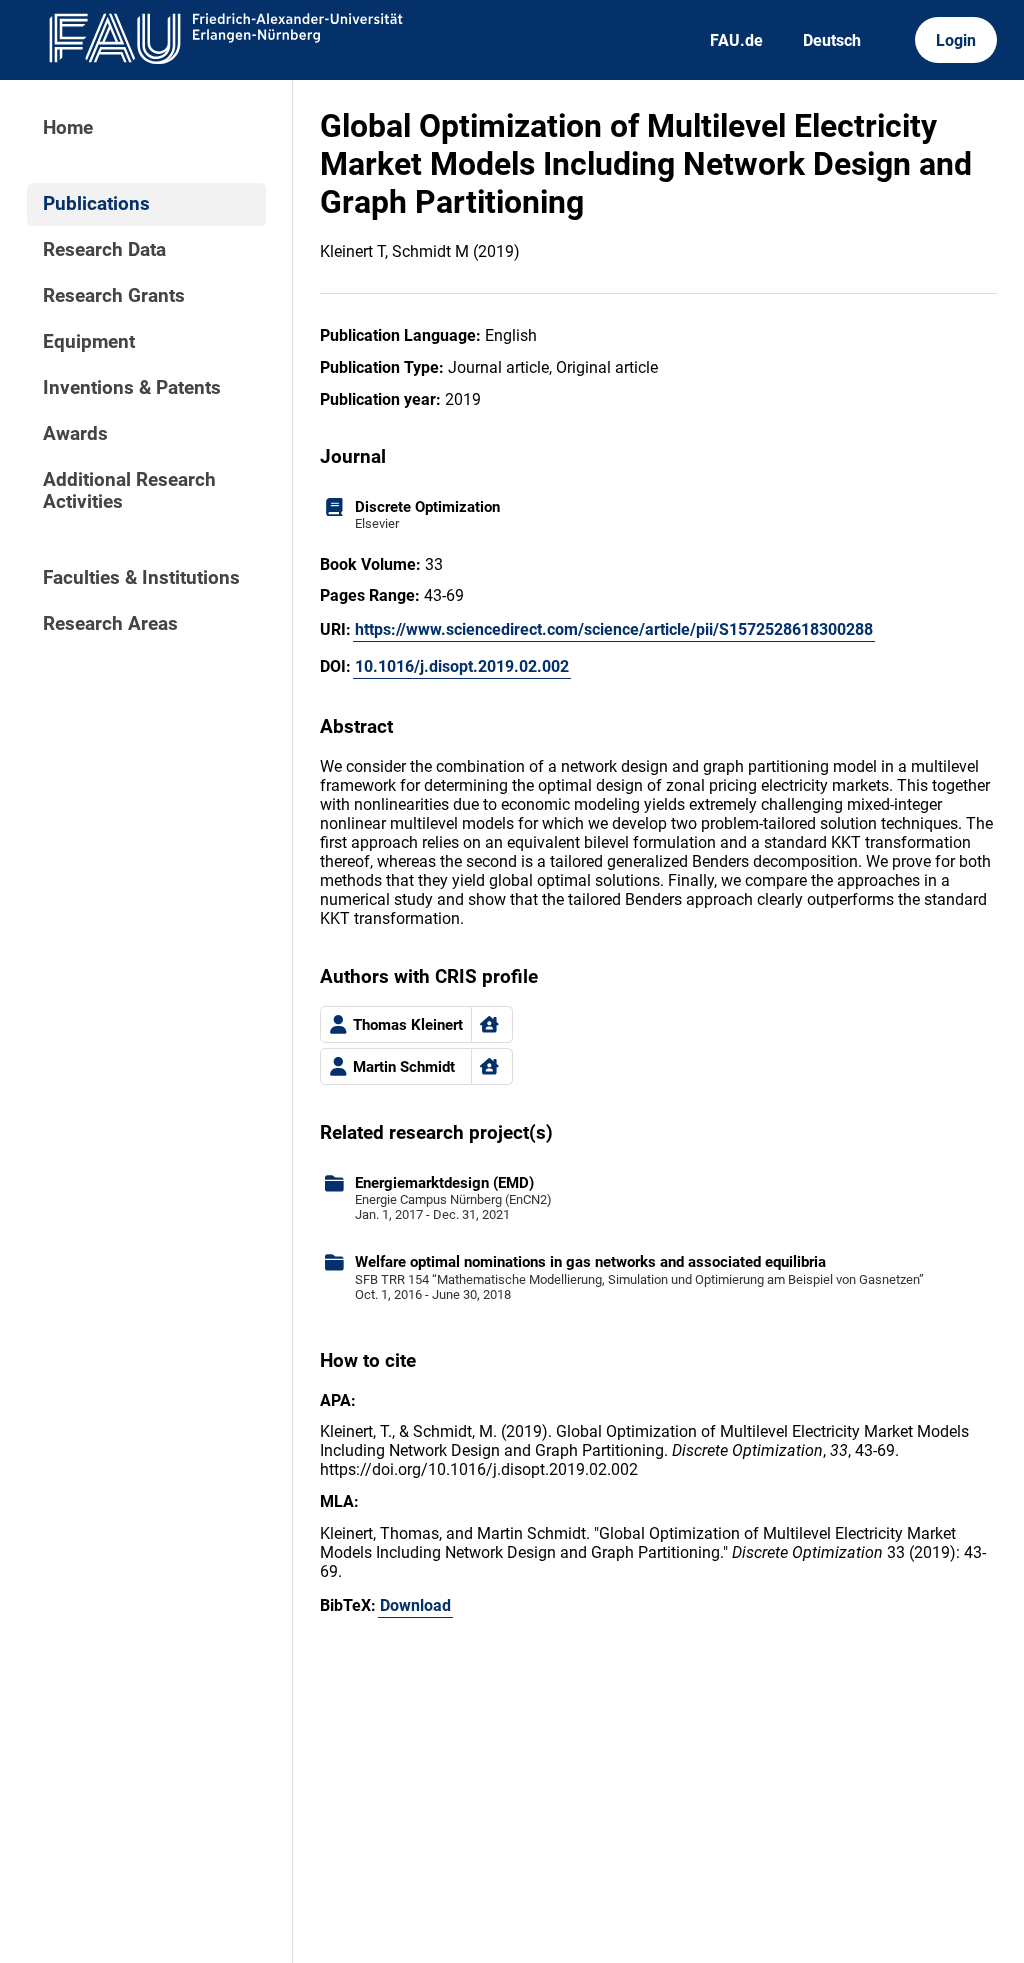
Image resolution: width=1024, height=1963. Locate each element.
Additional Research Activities (129, 491)
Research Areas (110, 624)
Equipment (89, 342)
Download (415, 1605)
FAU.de (736, 40)
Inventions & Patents (132, 388)
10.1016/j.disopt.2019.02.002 (462, 666)
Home (68, 128)
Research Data (104, 250)
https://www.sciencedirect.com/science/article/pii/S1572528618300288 (614, 629)
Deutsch (832, 40)
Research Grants (114, 296)
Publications (96, 204)
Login (956, 40)
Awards (75, 434)
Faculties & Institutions (141, 578)
